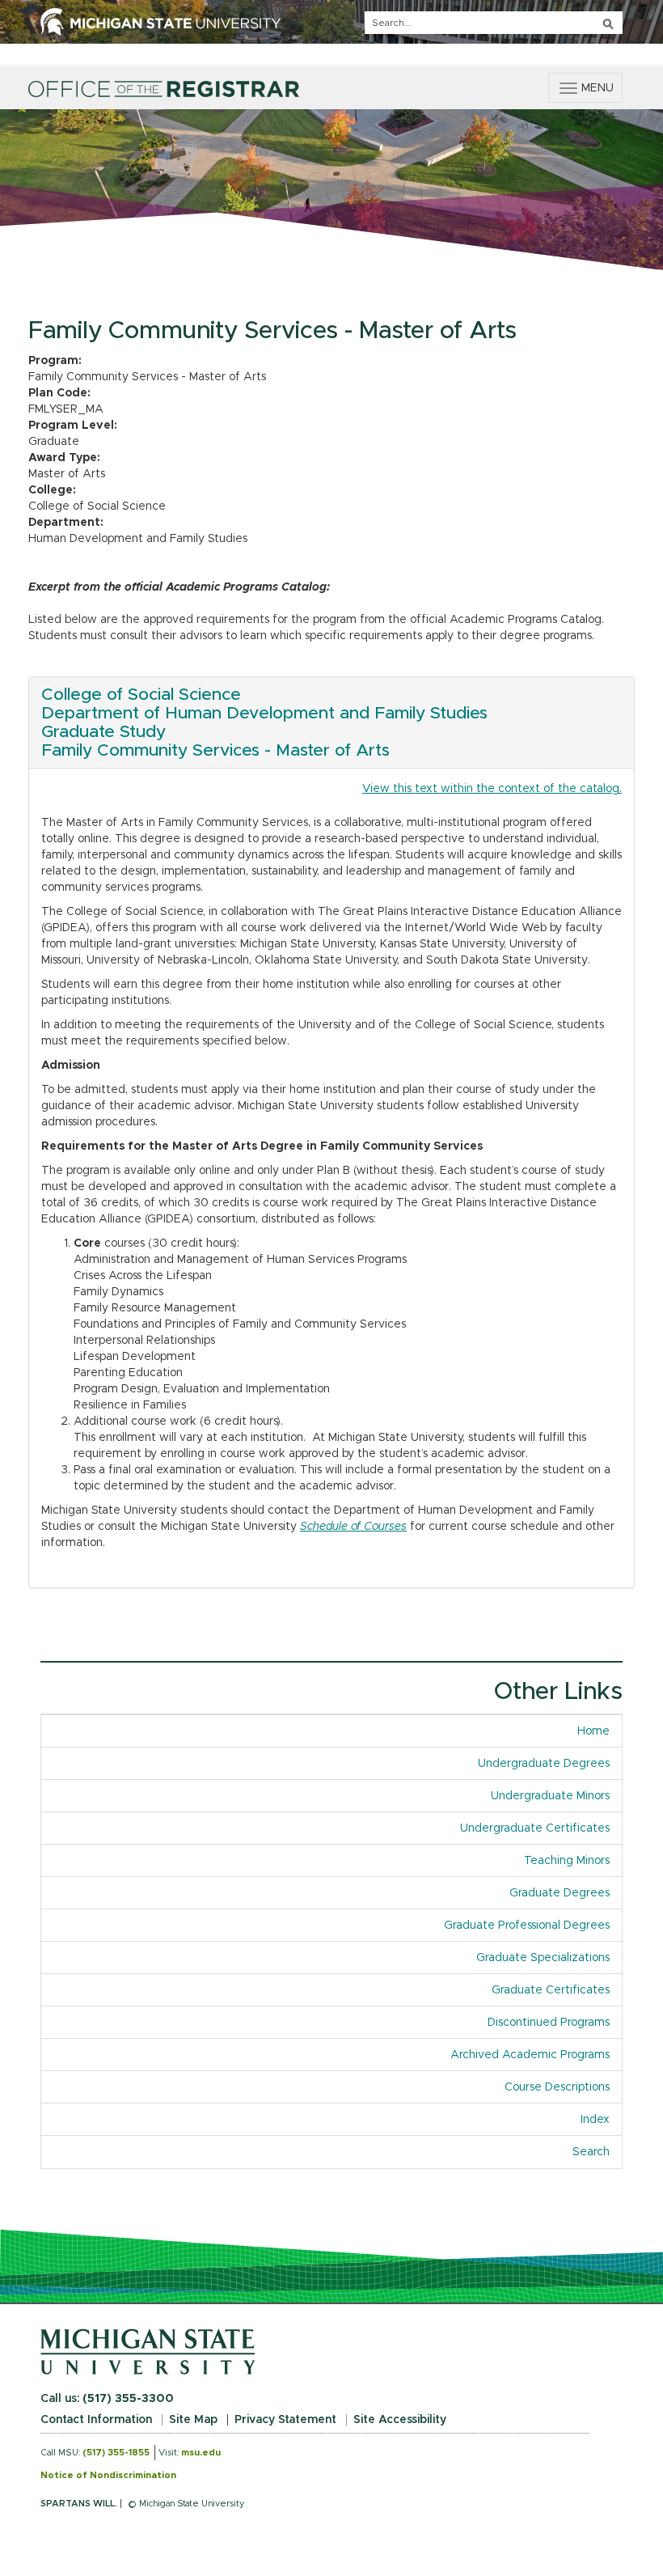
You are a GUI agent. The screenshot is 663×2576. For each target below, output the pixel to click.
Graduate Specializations (543, 1958)
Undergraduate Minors (550, 1796)
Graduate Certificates (551, 1990)
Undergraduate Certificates (535, 1828)
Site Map (193, 2420)
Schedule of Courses (353, 1527)
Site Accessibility (400, 2420)
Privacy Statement (285, 2420)
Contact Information (96, 2420)
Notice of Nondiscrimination (108, 2475)
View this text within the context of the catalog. (492, 789)
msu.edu (201, 2453)
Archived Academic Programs (530, 2055)
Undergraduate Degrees (544, 1764)
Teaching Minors (567, 1861)
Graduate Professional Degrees (527, 1926)
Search (591, 2152)
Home (593, 1731)
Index (601, 2120)
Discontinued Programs (549, 2023)
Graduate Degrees (560, 1893)
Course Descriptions (557, 2087)
